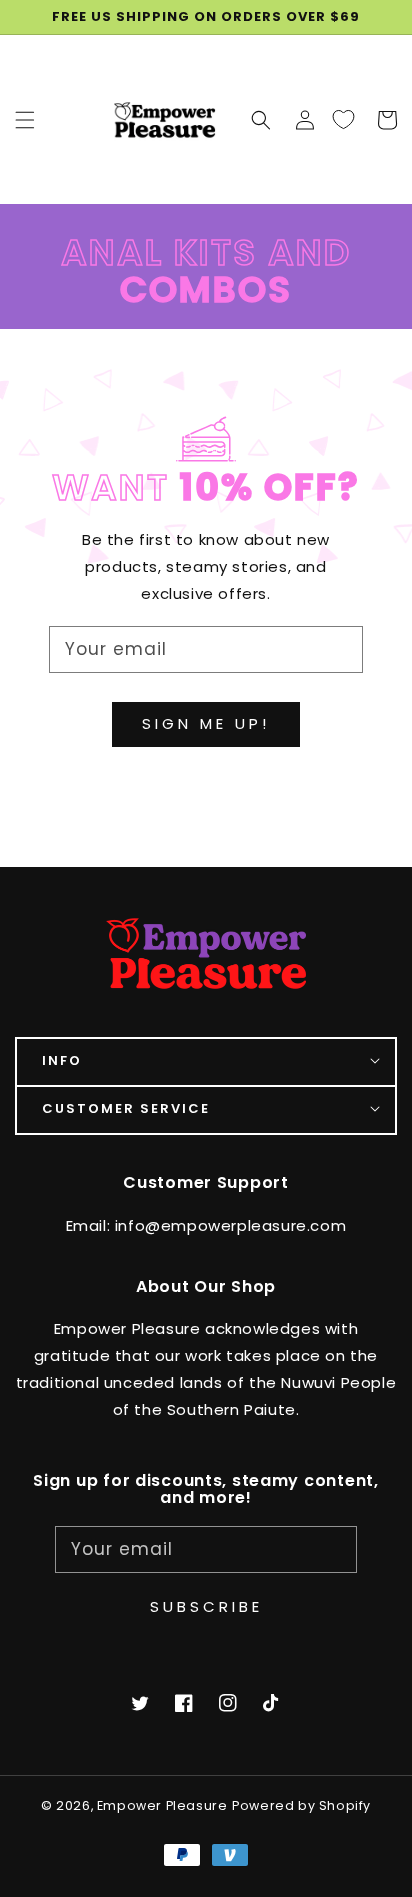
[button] (261, 119)
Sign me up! (206, 723)
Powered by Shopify (301, 1805)
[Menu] (25, 119)
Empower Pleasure (162, 1805)
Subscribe (206, 1606)
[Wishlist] (343, 119)
